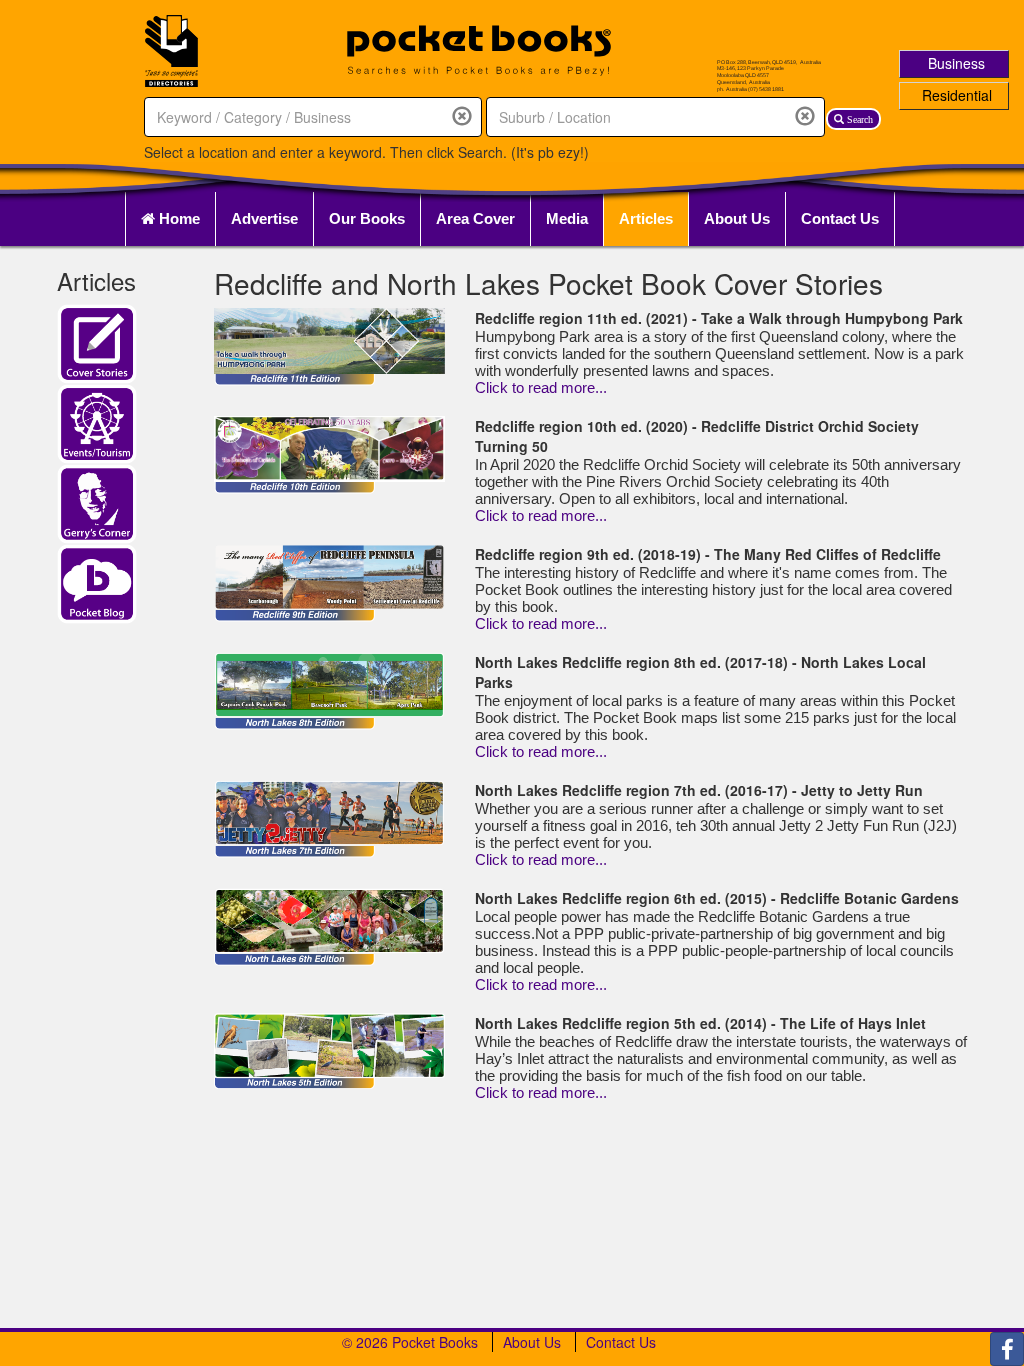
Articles (646, 218)
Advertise (264, 218)
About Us (737, 218)
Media (567, 218)
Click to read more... (541, 387)
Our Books (367, 218)
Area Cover (475, 218)
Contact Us (840, 218)
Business (956, 63)
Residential (957, 95)
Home (177, 218)
